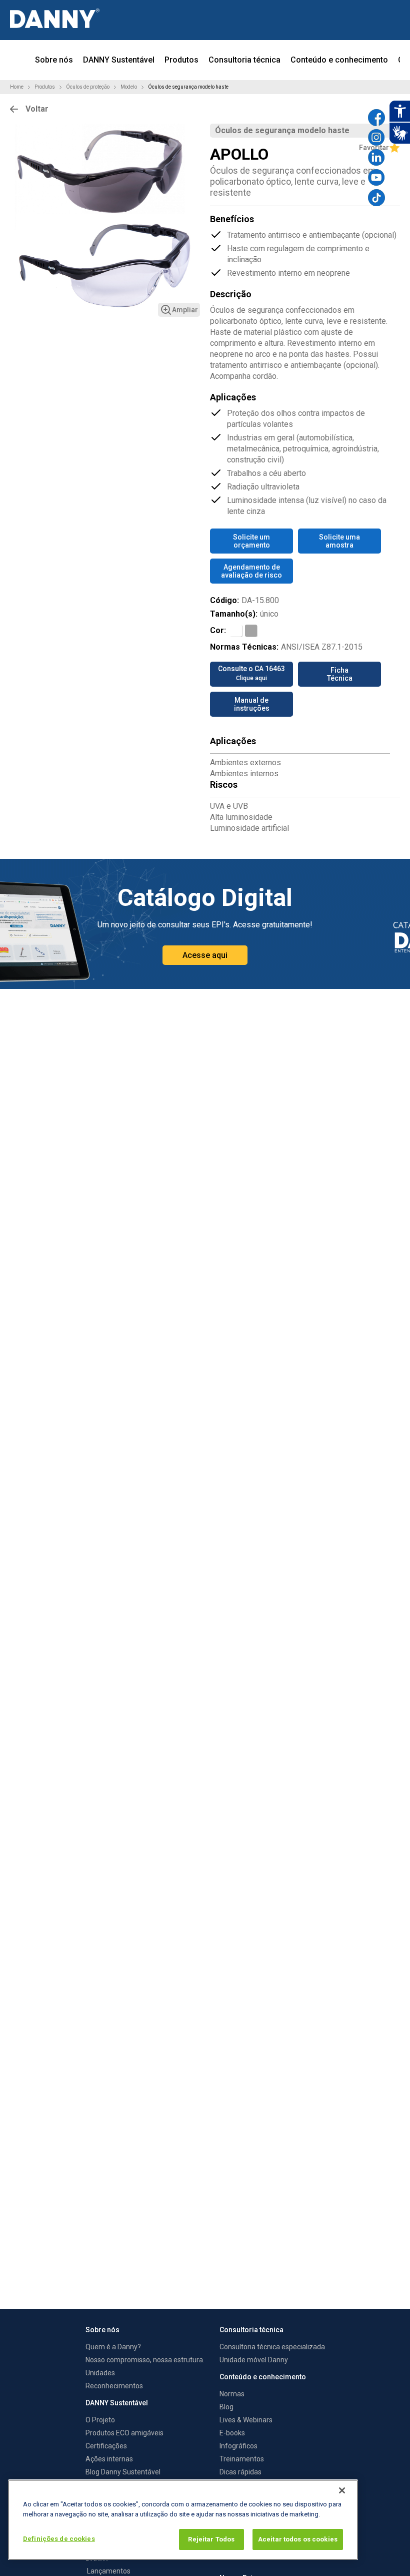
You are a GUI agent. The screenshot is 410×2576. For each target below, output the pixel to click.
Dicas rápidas (240, 2472)
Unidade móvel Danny (254, 2360)
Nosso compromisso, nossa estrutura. (145, 2360)
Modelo (129, 87)
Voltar (37, 109)
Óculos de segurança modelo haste (188, 87)
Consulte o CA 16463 (251, 673)
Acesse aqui (205, 955)
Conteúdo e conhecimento (339, 60)
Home (17, 87)
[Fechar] (342, 2490)
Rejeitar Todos (211, 2539)
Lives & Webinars (246, 2420)
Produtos (181, 60)
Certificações (106, 2446)
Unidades (100, 2373)
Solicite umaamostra (339, 541)
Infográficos (238, 2446)
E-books (232, 2433)
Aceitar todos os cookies (298, 2539)
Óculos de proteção (88, 87)
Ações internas (109, 2459)
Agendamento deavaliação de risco (251, 571)
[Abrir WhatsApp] (385, 2551)
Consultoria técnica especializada (272, 2347)
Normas (232, 2394)
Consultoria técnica (244, 60)
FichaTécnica (340, 674)
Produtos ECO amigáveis (124, 2433)
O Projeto (100, 2420)
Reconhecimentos (114, 2386)
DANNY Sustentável (119, 60)
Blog (226, 2407)
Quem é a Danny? (113, 2347)
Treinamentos (242, 2459)
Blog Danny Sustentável (123, 2472)
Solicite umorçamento (251, 541)
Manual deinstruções (252, 704)
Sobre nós (54, 60)
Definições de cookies (59, 2539)
